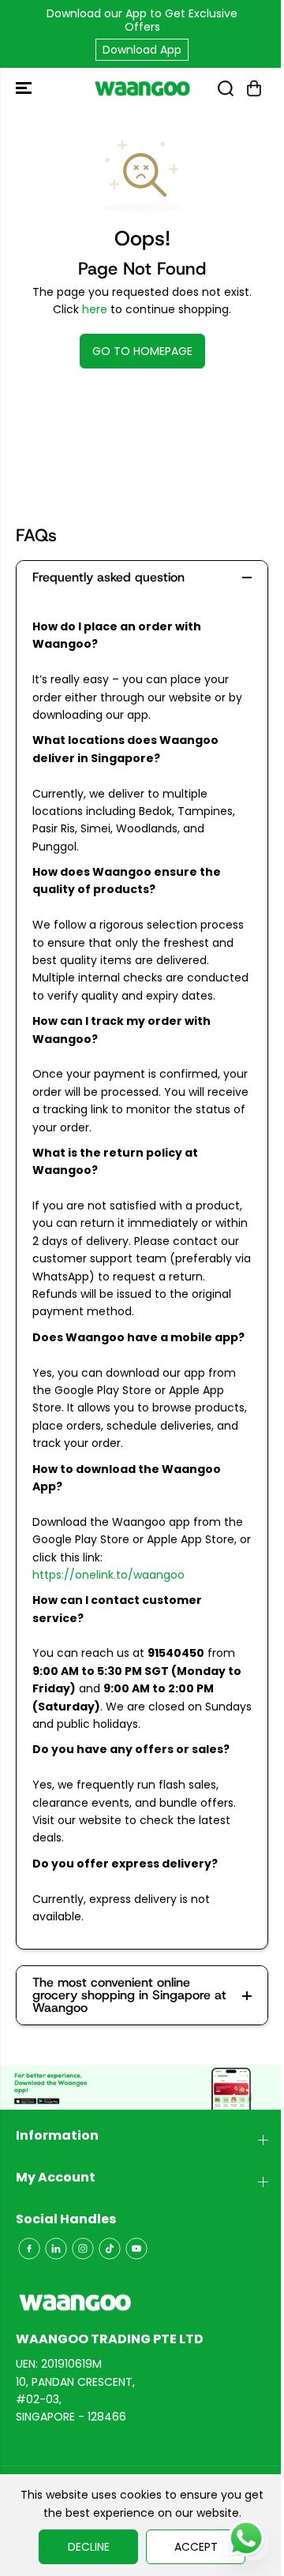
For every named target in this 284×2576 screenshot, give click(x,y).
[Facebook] (29, 2249)
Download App (142, 50)
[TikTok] (110, 2249)
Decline (89, 2547)
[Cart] (254, 88)
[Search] (226, 88)
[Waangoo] (142, 88)
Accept (196, 2547)
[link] (142, 2303)
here (95, 309)
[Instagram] (83, 2249)
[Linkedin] (56, 2249)
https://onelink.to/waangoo (108, 1575)
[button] (25, 88)
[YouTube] (136, 2249)
